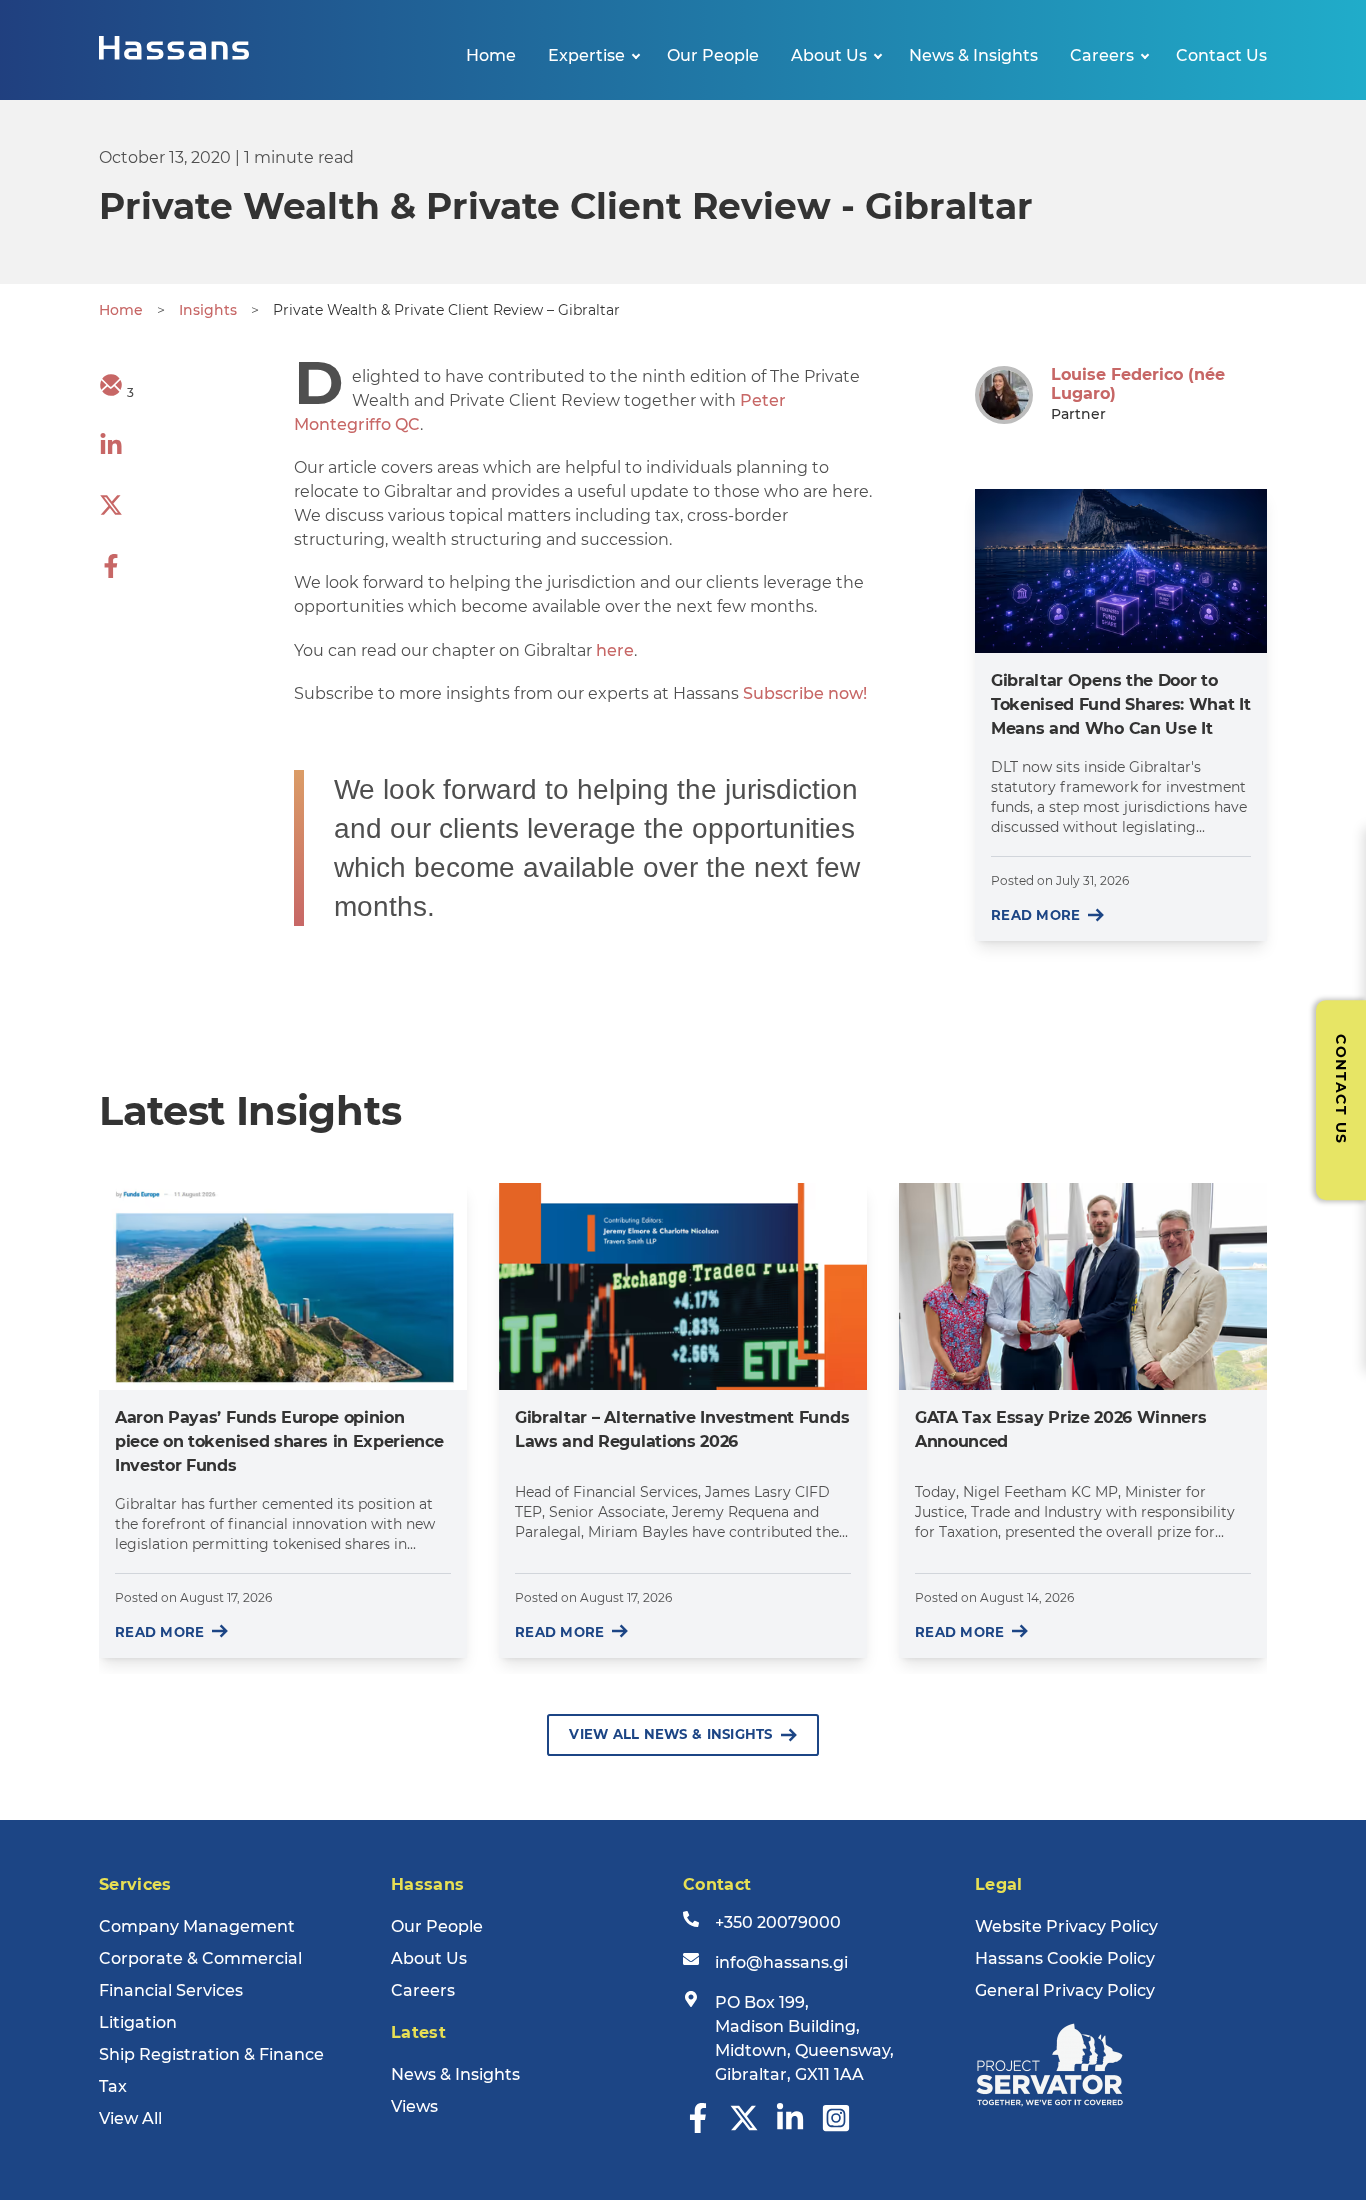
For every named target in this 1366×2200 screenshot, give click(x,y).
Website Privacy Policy (1066, 1926)
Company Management (197, 1926)
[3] (111, 391)
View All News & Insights (670, 1734)
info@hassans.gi (781, 1962)
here (615, 650)
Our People (713, 55)
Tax (113, 2086)
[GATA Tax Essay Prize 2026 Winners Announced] (1083, 1286)
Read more (1035, 915)
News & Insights (973, 55)
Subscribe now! (805, 693)
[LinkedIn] (790, 2127)
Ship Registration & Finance (211, 2054)
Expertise (586, 55)
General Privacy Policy (1065, 1990)
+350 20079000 (778, 1922)
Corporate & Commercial (200, 1958)
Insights (208, 310)
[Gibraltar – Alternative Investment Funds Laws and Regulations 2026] (683, 1286)
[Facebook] (698, 2127)
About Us (829, 55)
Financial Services (171, 1990)
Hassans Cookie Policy (1065, 1958)
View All (130, 2118)
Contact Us (1221, 55)
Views (414, 2106)
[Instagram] (836, 2127)
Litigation (138, 2022)
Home (491, 55)
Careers (1102, 55)
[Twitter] (744, 2127)
